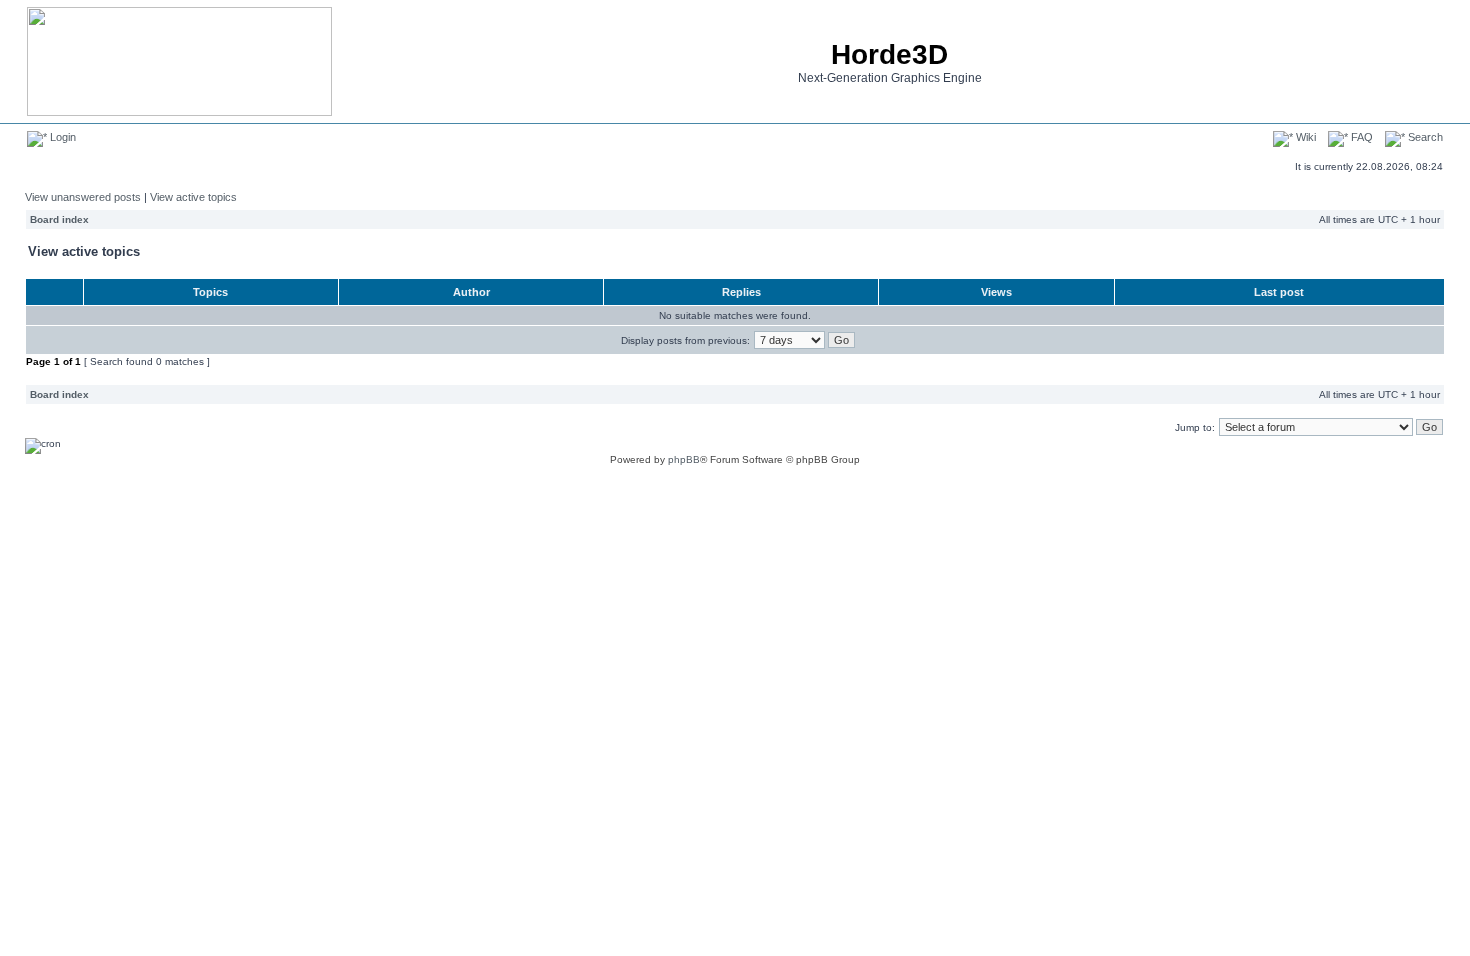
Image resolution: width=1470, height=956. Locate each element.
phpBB (684, 459)
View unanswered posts (83, 197)
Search (1424, 137)
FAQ (1360, 137)
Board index (59, 219)
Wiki (1304, 137)
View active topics (193, 197)
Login (61, 137)
